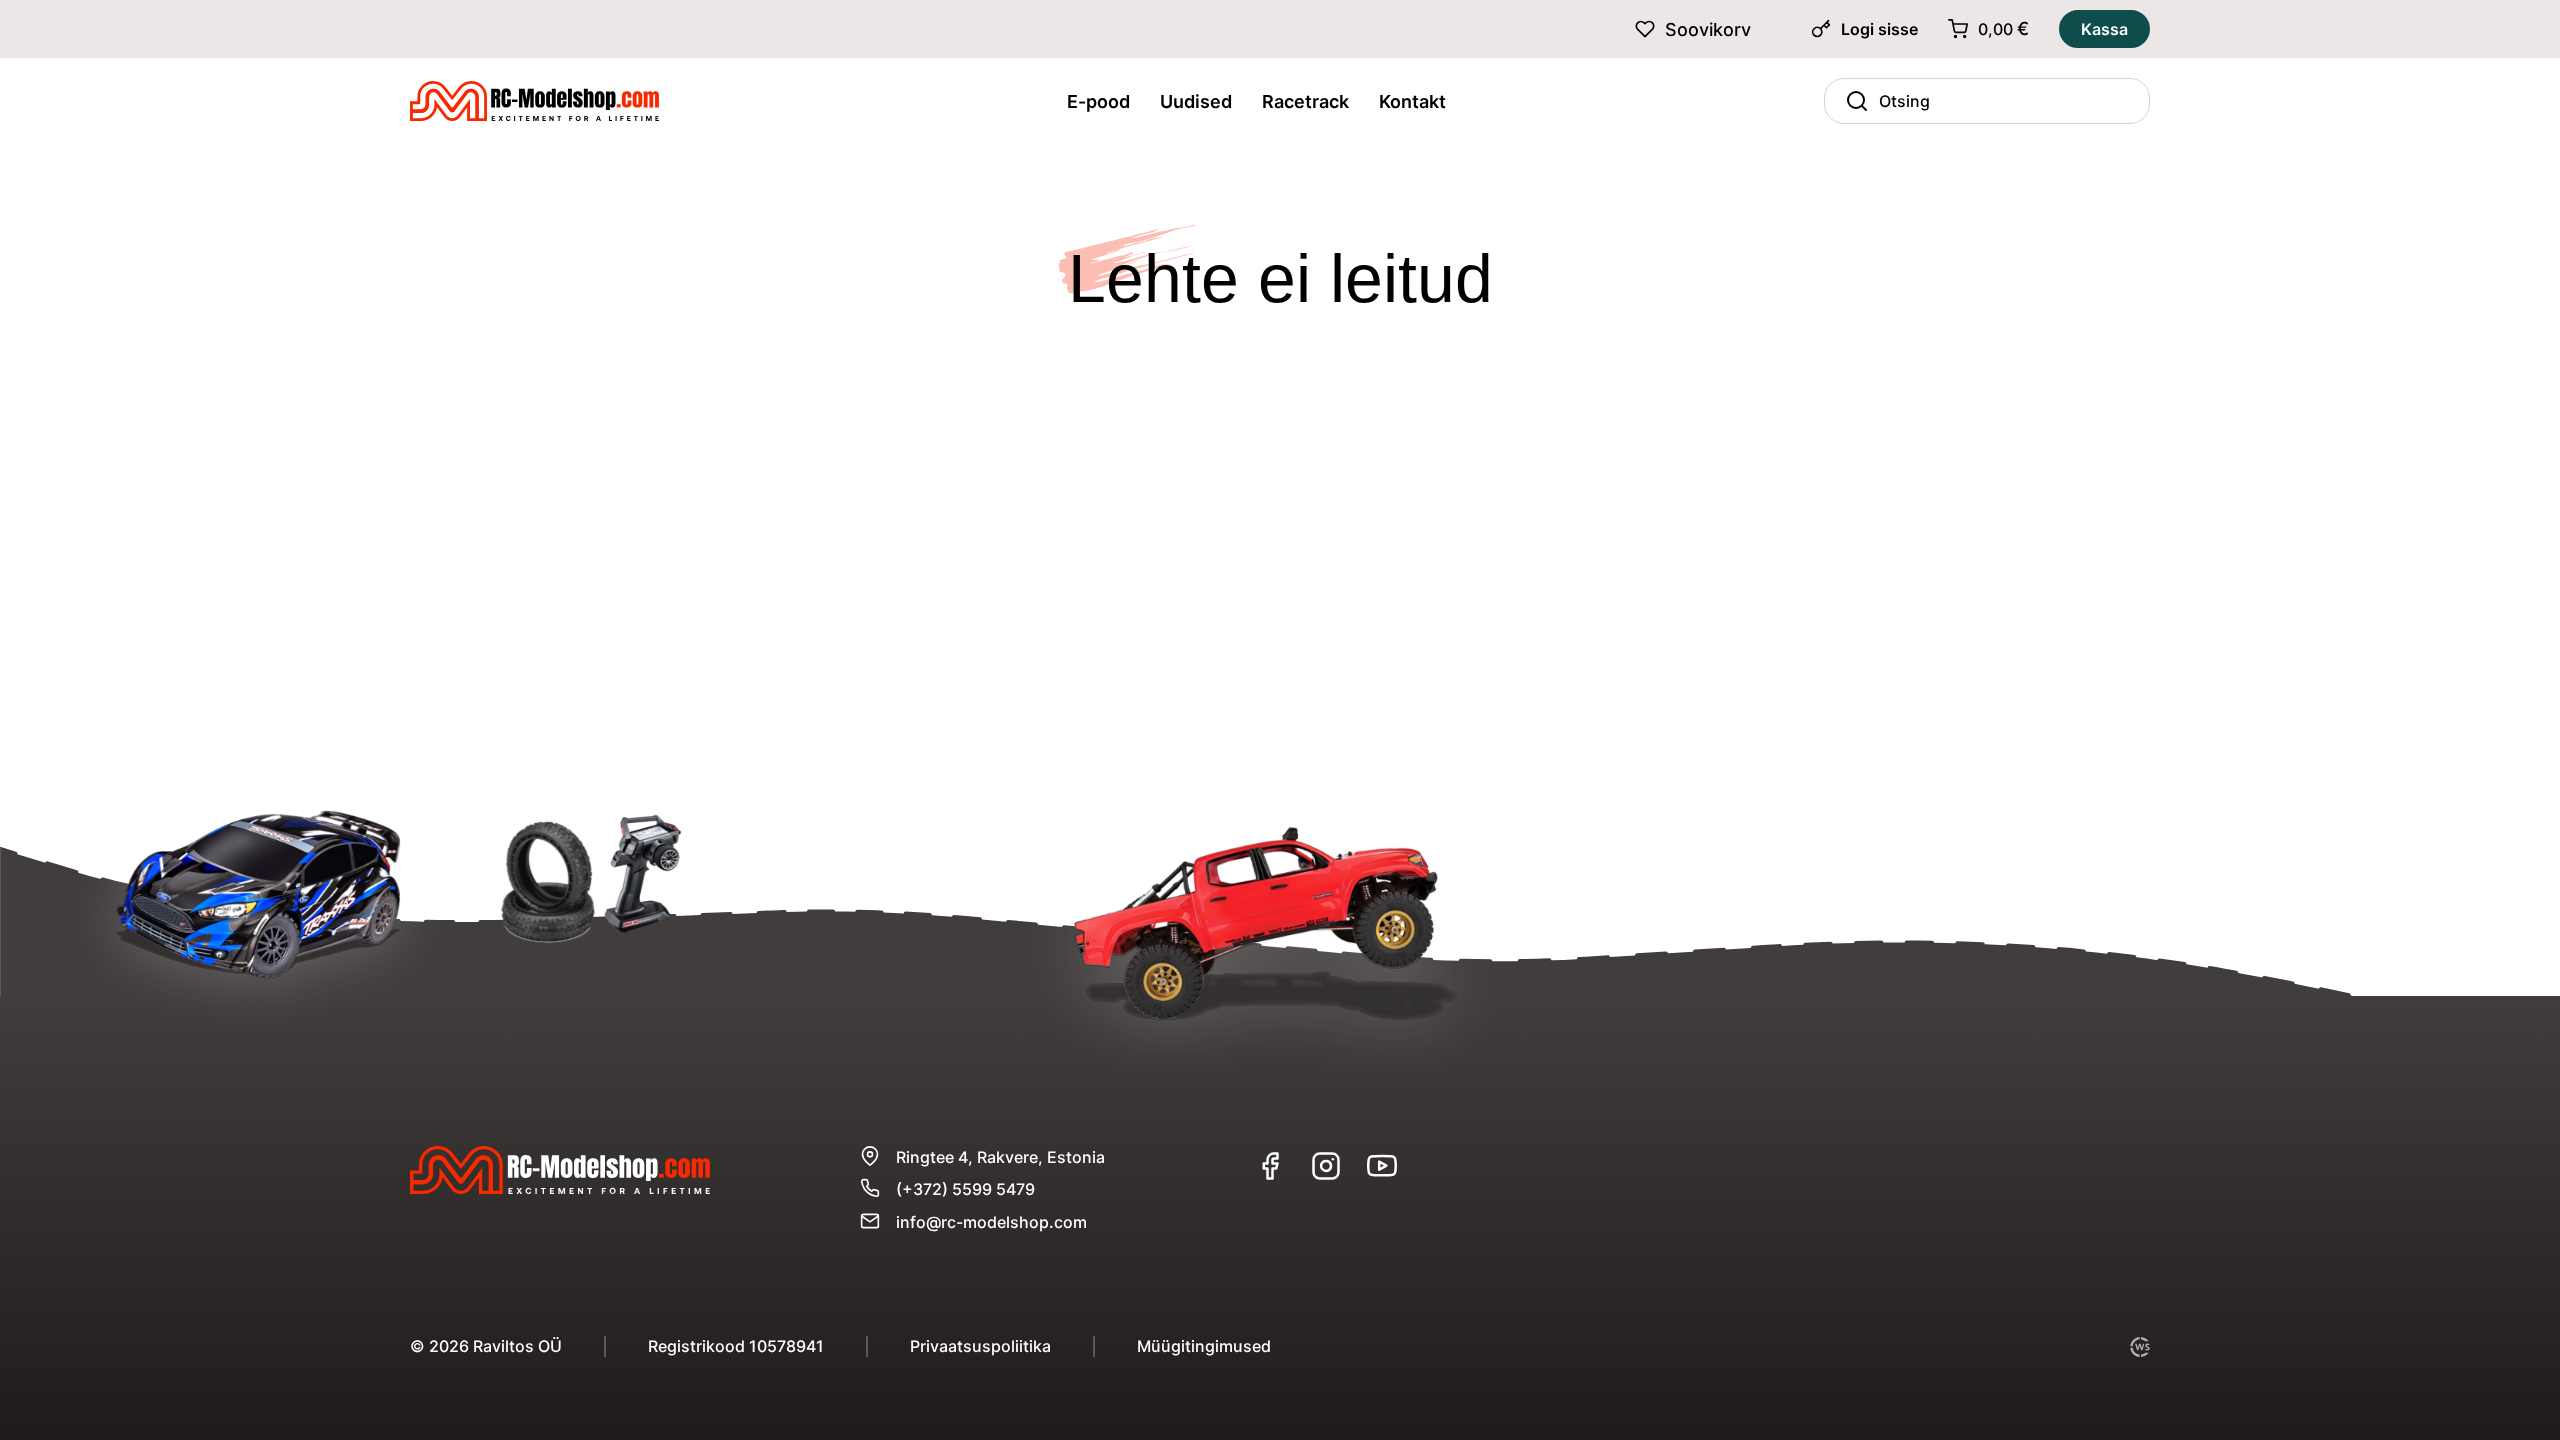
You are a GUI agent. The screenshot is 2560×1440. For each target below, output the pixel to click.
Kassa (2104, 29)
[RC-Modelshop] (534, 107)
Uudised (1196, 101)
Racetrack (1305, 101)
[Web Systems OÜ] (2140, 1347)
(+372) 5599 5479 (965, 1189)
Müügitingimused (1204, 1346)
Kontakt (1412, 101)
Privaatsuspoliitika (980, 1346)
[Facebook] (1270, 1166)
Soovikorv (1708, 29)
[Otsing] (1852, 101)
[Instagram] (1326, 1166)
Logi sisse (1879, 29)
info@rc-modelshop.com (991, 1222)
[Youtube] (1382, 1166)
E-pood (1098, 101)
